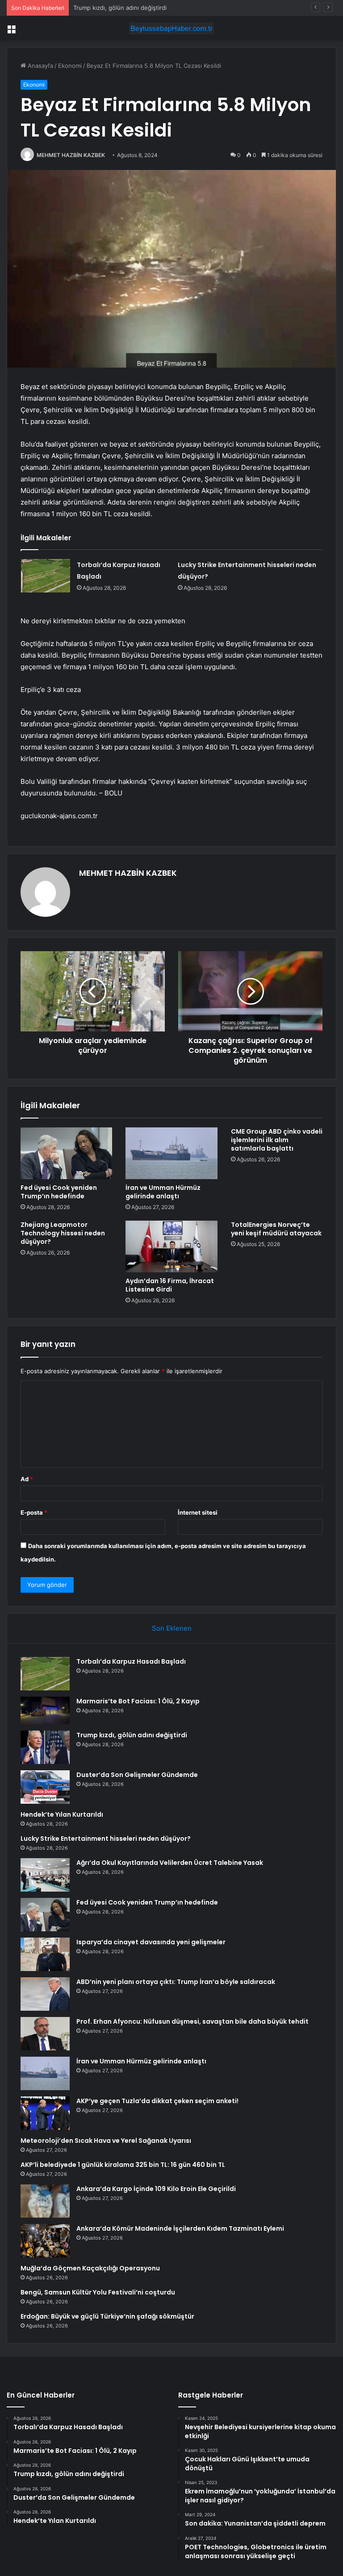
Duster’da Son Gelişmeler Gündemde (137, 1775)
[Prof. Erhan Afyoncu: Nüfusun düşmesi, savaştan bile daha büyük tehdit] (45, 2034)
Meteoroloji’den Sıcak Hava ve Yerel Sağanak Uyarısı (106, 2141)
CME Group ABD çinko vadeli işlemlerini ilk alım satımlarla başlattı (277, 1140)
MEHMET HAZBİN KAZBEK (71, 155)
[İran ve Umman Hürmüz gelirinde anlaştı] (171, 1153)
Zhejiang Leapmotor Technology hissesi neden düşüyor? (63, 1233)
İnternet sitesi (198, 1512)
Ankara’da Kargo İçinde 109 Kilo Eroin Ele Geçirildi (156, 2189)
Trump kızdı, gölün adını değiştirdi (120, 8)
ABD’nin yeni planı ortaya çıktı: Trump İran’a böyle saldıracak (176, 1982)
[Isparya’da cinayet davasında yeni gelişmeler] (45, 1954)
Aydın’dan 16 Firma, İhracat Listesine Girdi (170, 1285)
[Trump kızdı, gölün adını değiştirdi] (45, 1747)
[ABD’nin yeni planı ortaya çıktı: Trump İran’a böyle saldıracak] (45, 1994)
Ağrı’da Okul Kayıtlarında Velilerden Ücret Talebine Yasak (170, 1863)
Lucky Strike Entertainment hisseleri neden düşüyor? (106, 1839)
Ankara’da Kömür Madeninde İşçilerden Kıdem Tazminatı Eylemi (180, 2228)
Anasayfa (40, 66)
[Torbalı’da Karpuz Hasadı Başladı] (46, 576)
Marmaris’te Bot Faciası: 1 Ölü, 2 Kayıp (138, 1701)
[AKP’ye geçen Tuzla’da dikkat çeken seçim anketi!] (45, 2113)
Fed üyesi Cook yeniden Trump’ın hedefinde (59, 1192)
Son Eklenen (172, 1628)
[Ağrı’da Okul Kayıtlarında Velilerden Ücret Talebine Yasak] (45, 1875)
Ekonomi (70, 66)
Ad (27, 1479)
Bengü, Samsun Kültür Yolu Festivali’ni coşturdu (98, 2292)
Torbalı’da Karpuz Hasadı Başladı (131, 1661)
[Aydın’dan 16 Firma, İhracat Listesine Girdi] (171, 1247)
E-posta (34, 1512)
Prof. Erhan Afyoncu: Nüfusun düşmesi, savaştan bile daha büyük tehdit (192, 2021)
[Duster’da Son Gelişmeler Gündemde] (45, 1787)
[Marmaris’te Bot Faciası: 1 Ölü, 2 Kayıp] (45, 1710)
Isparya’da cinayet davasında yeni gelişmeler (151, 1942)
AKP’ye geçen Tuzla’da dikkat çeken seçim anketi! (157, 2101)
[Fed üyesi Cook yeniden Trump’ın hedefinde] (66, 1153)
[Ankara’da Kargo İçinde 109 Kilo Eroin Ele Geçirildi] (45, 2201)
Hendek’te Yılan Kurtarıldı (62, 1814)
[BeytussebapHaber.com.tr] (171, 28)
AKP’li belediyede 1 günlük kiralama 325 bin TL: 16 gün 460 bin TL (123, 2165)
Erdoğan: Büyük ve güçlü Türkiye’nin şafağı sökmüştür (107, 2316)
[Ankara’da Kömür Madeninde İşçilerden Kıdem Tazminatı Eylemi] (45, 2241)
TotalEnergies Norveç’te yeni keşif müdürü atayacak (276, 1229)
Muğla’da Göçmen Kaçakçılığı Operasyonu (90, 2268)
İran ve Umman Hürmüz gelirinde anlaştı (163, 1192)
